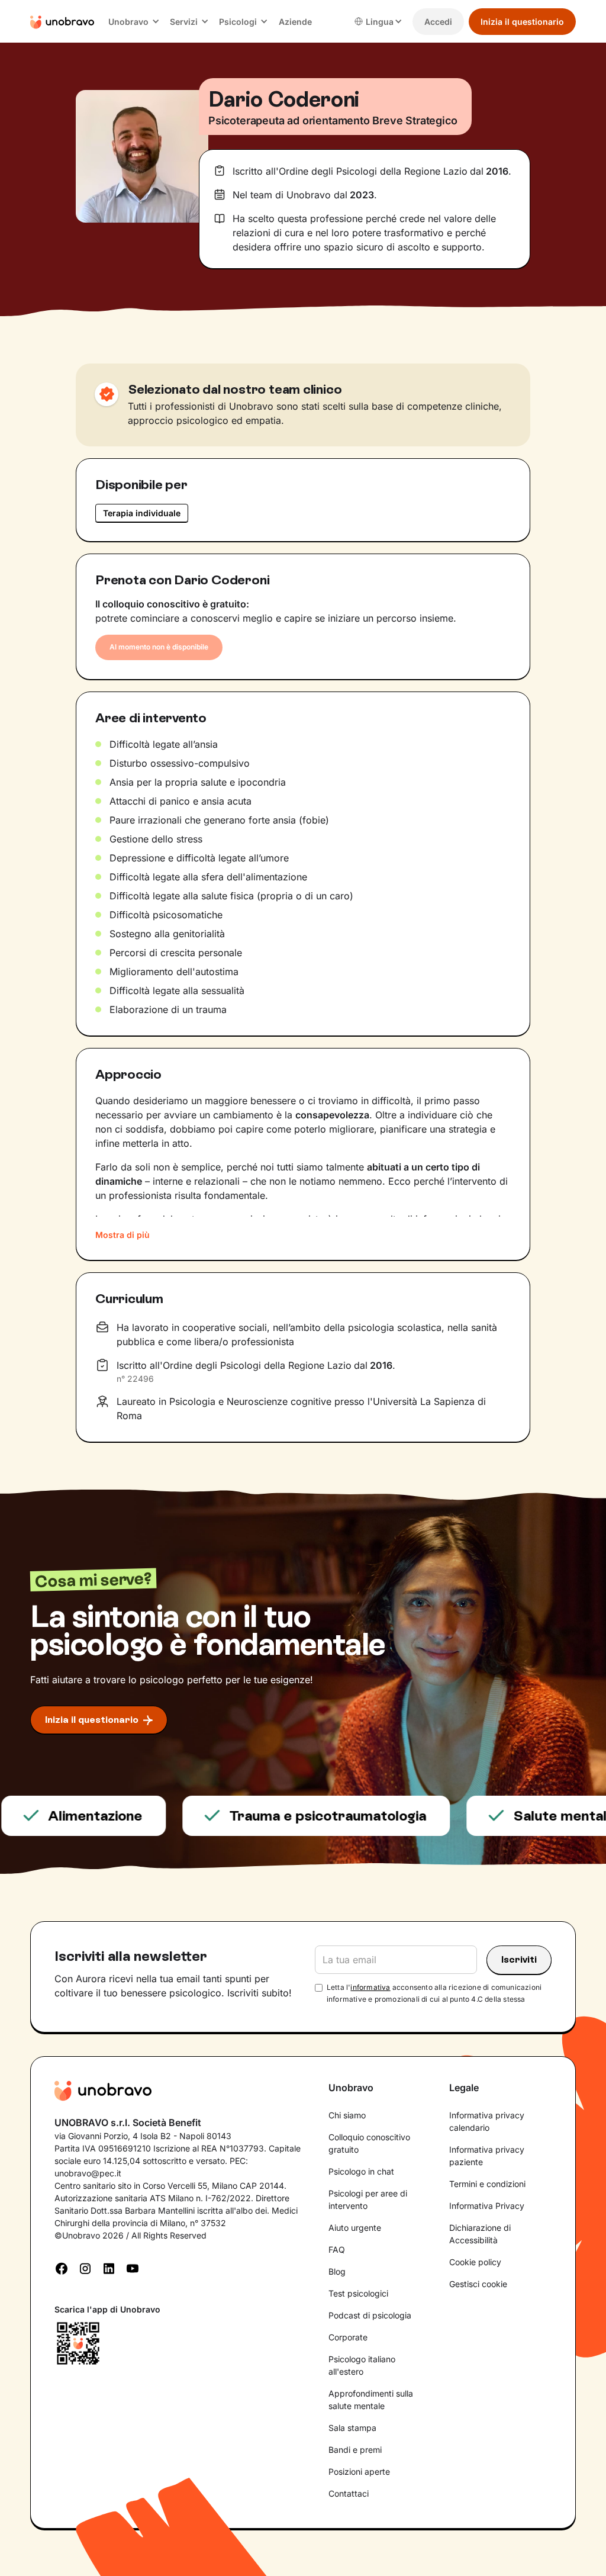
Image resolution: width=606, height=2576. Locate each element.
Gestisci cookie (478, 2284)
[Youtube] (133, 2268)
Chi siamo (347, 2115)
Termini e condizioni (487, 2184)
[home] (62, 21)
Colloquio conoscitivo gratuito (369, 2143)
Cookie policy (475, 2262)
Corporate (348, 2337)
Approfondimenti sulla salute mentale (371, 2400)
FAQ (337, 2249)
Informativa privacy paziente (487, 2156)
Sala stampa (352, 2428)
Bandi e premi (355, 2450)
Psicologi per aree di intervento (368, 2199)
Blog (337, 2271)
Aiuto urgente (355, 2228)
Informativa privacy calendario (487, 2121)
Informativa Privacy (487, 2206)
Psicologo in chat (361, 2171)
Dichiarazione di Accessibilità (480, 2234)
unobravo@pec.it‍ (88, 2173)
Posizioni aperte (359, 2472)
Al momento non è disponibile (159, 647)
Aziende (295, 22)
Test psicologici (358, 2293)
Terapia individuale (142, 513)
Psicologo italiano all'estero (362, 2365)
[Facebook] (62, 2268)
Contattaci (349, 2493)
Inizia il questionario (522, 22)
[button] (134, 22)
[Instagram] (85, 2268)
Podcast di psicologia (370, 2315)
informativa (370, 1987)
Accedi (438, 22)
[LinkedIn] (109, 2268)
